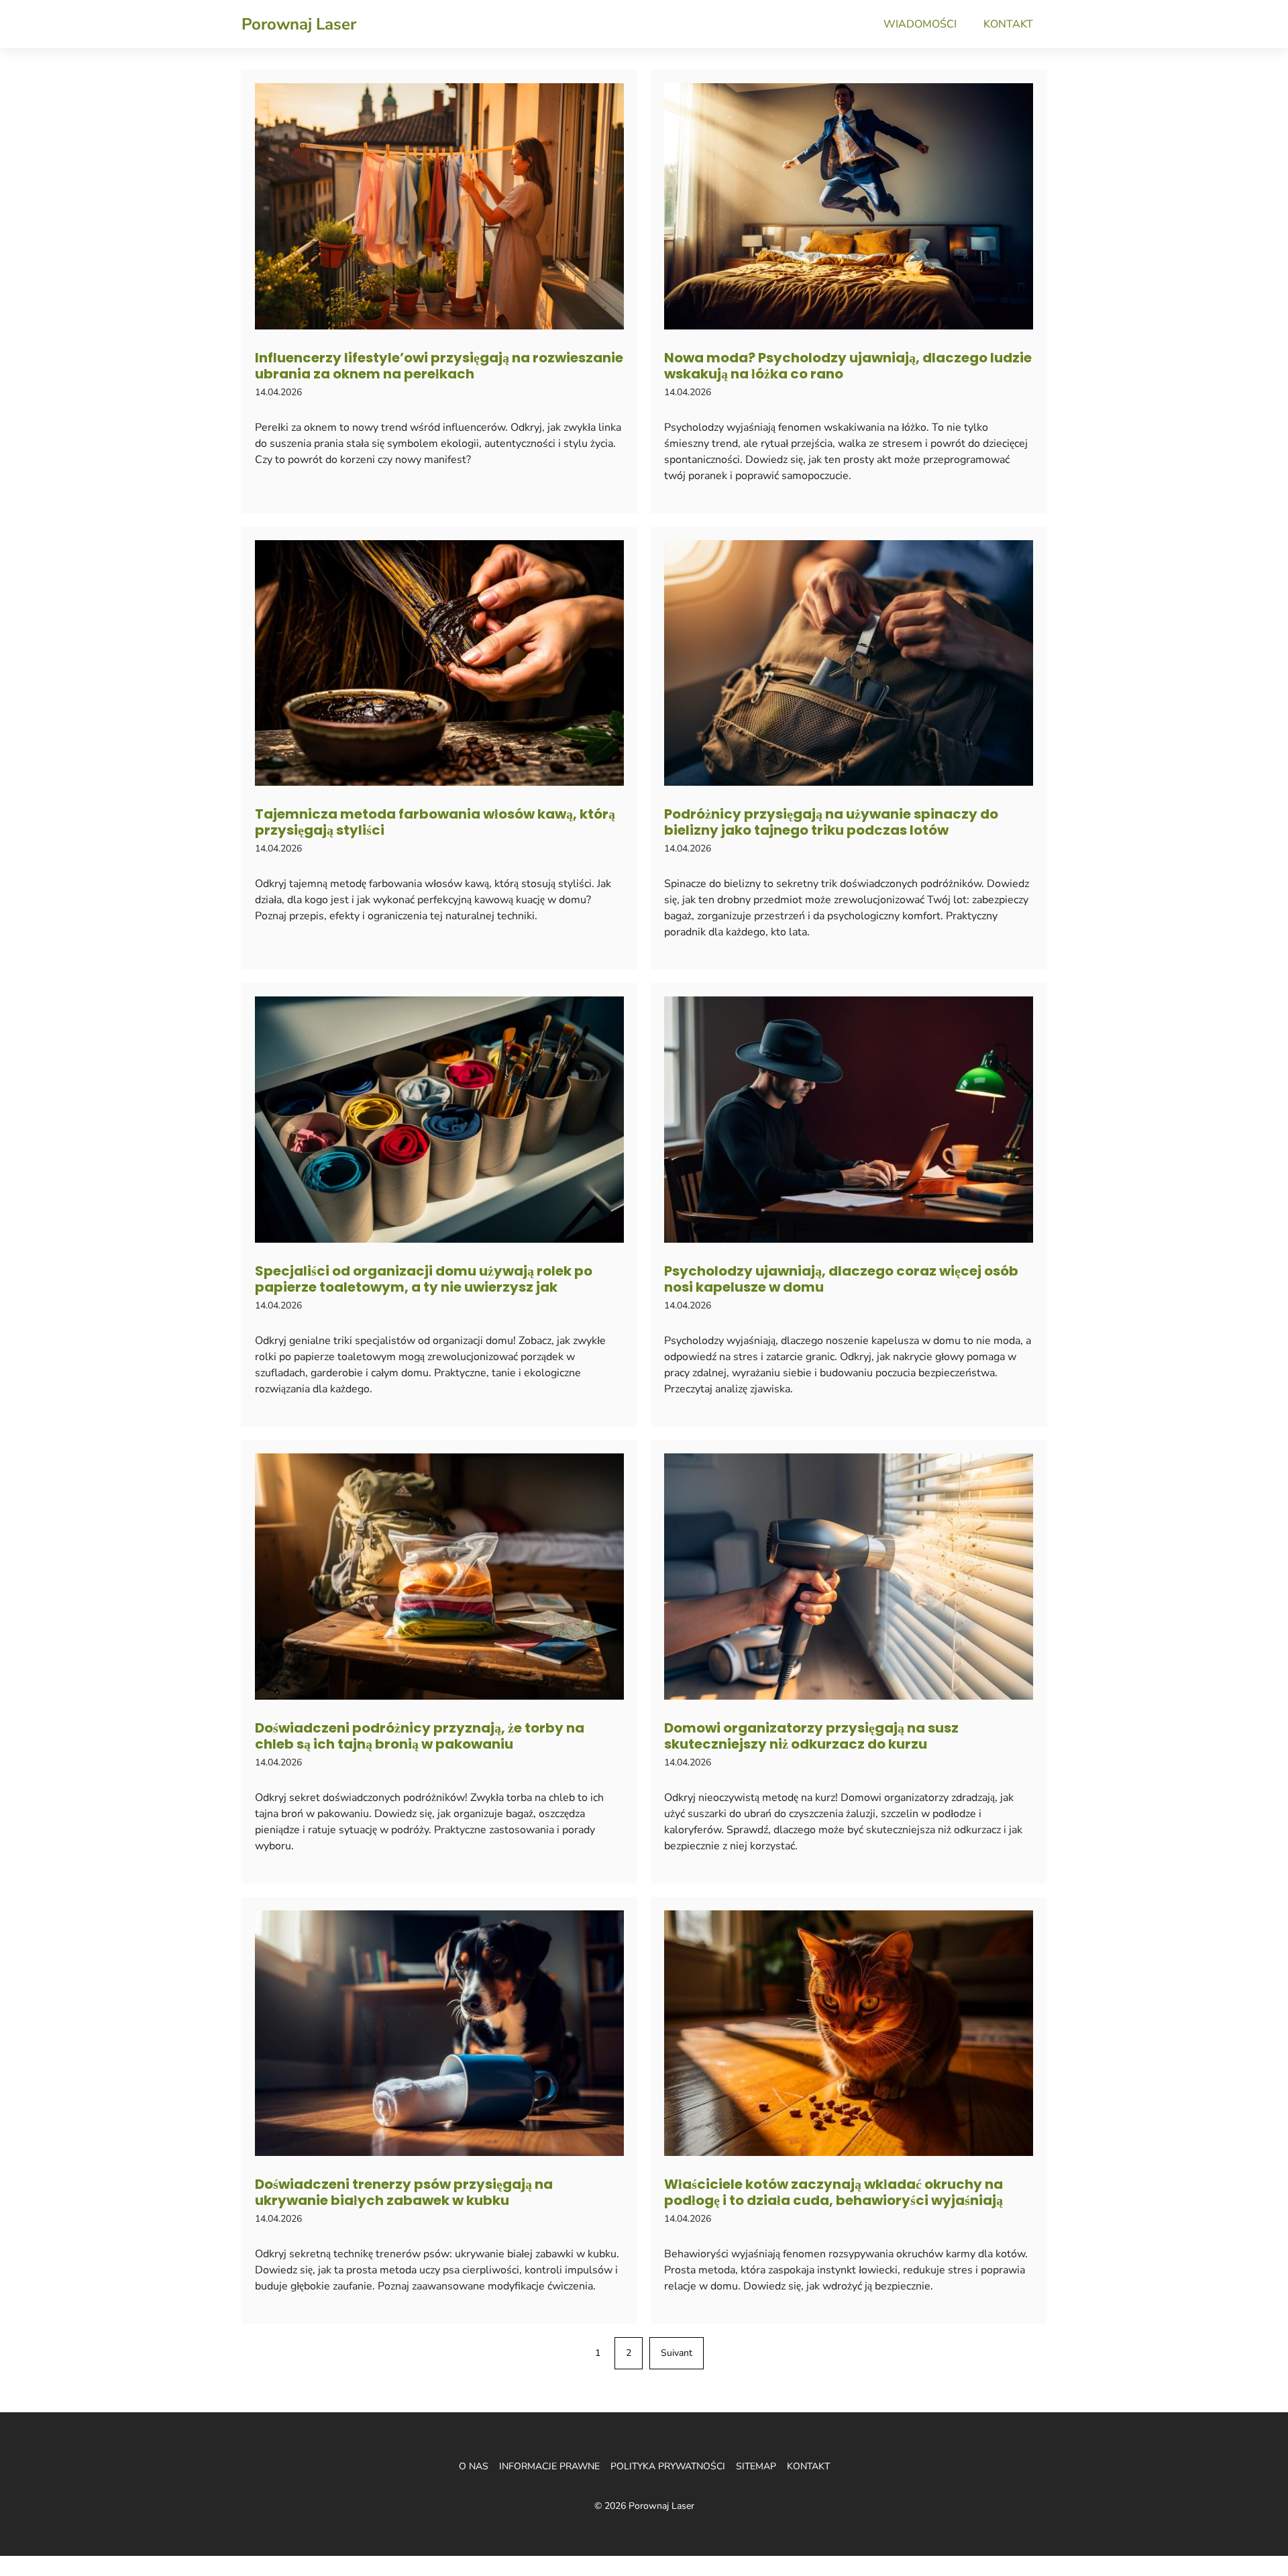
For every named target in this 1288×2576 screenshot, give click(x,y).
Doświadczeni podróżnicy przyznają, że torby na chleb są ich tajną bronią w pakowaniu (420, 1736)
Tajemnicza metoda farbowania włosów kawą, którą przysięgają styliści (435, 822)
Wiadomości (920, 24)
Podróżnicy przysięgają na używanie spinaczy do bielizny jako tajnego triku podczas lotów (831, 822)
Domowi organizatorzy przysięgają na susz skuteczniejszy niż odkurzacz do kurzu (811, 1736)
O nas (474, 2466)
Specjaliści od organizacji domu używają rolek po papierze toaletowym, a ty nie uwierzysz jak (424, 1279)
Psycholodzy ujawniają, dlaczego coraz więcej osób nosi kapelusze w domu (841, 1279)
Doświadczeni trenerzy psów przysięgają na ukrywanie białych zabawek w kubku (404, 2192)
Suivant (677, 2353)
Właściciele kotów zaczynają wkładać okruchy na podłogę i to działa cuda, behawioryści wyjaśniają (834, 2192)
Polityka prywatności (668, 2466)
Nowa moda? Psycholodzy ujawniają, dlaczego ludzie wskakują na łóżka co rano (848, 366)
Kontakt (1008, 24)
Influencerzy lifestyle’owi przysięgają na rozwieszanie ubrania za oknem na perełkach (439, 366)
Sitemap (756, 2466)
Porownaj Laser (299, 24)
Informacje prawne (549, 2466)
